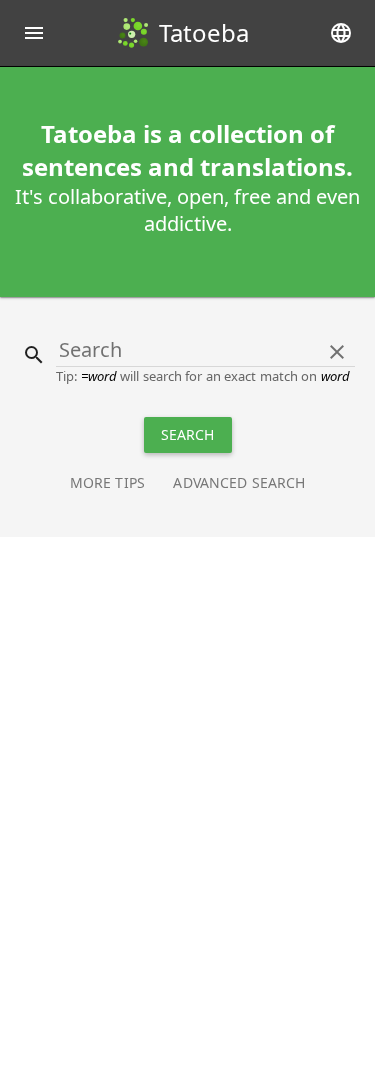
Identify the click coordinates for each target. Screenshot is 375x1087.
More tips (107, 482)
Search (188, 434)
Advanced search (239, 482)
